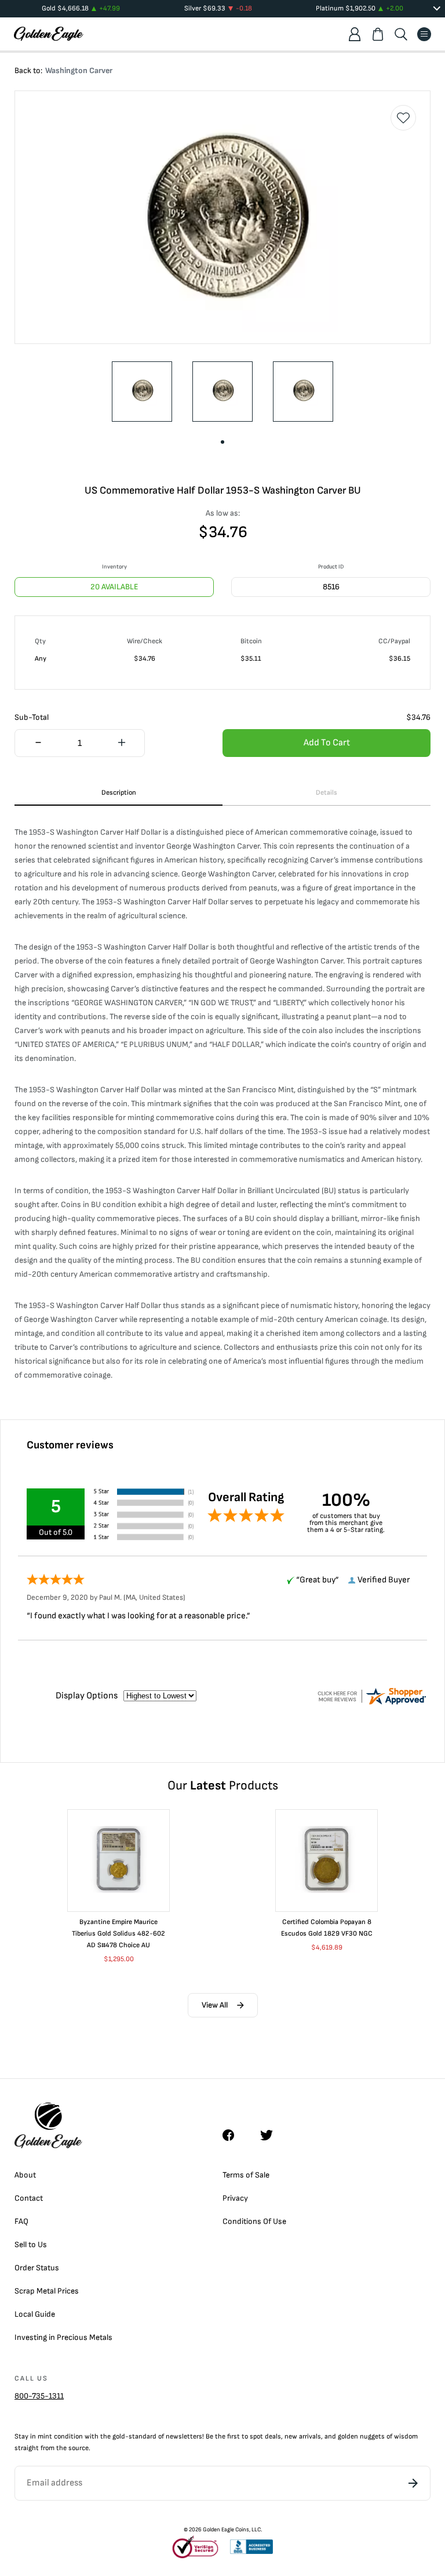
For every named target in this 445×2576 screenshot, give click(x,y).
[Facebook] (234, 2135)
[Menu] (424, 34)
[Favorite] (403, 118)
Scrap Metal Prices (47, 2291)
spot (256, 2436)
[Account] (355, 34)
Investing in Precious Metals (63, 2337)
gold (119, 2436)
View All (215, 2005)
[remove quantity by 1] (38, 744)
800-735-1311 (39, 2396)
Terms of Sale (246, 2175)
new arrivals (303, 2436)
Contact (29, 2198)
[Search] (401, 34)
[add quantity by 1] (121, 744)
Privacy (235, 2198)
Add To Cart (327, 743)
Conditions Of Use (254, 2221)
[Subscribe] (413, 2483)
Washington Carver (79, 70)
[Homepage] (49, 34)
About (25, 2175)
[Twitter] (272, 2135)
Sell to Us (31, 2245)
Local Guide (35, 2314)
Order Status (37, 2268)
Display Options (87, 1696)
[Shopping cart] (378, 34)
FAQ (21, 2221)
